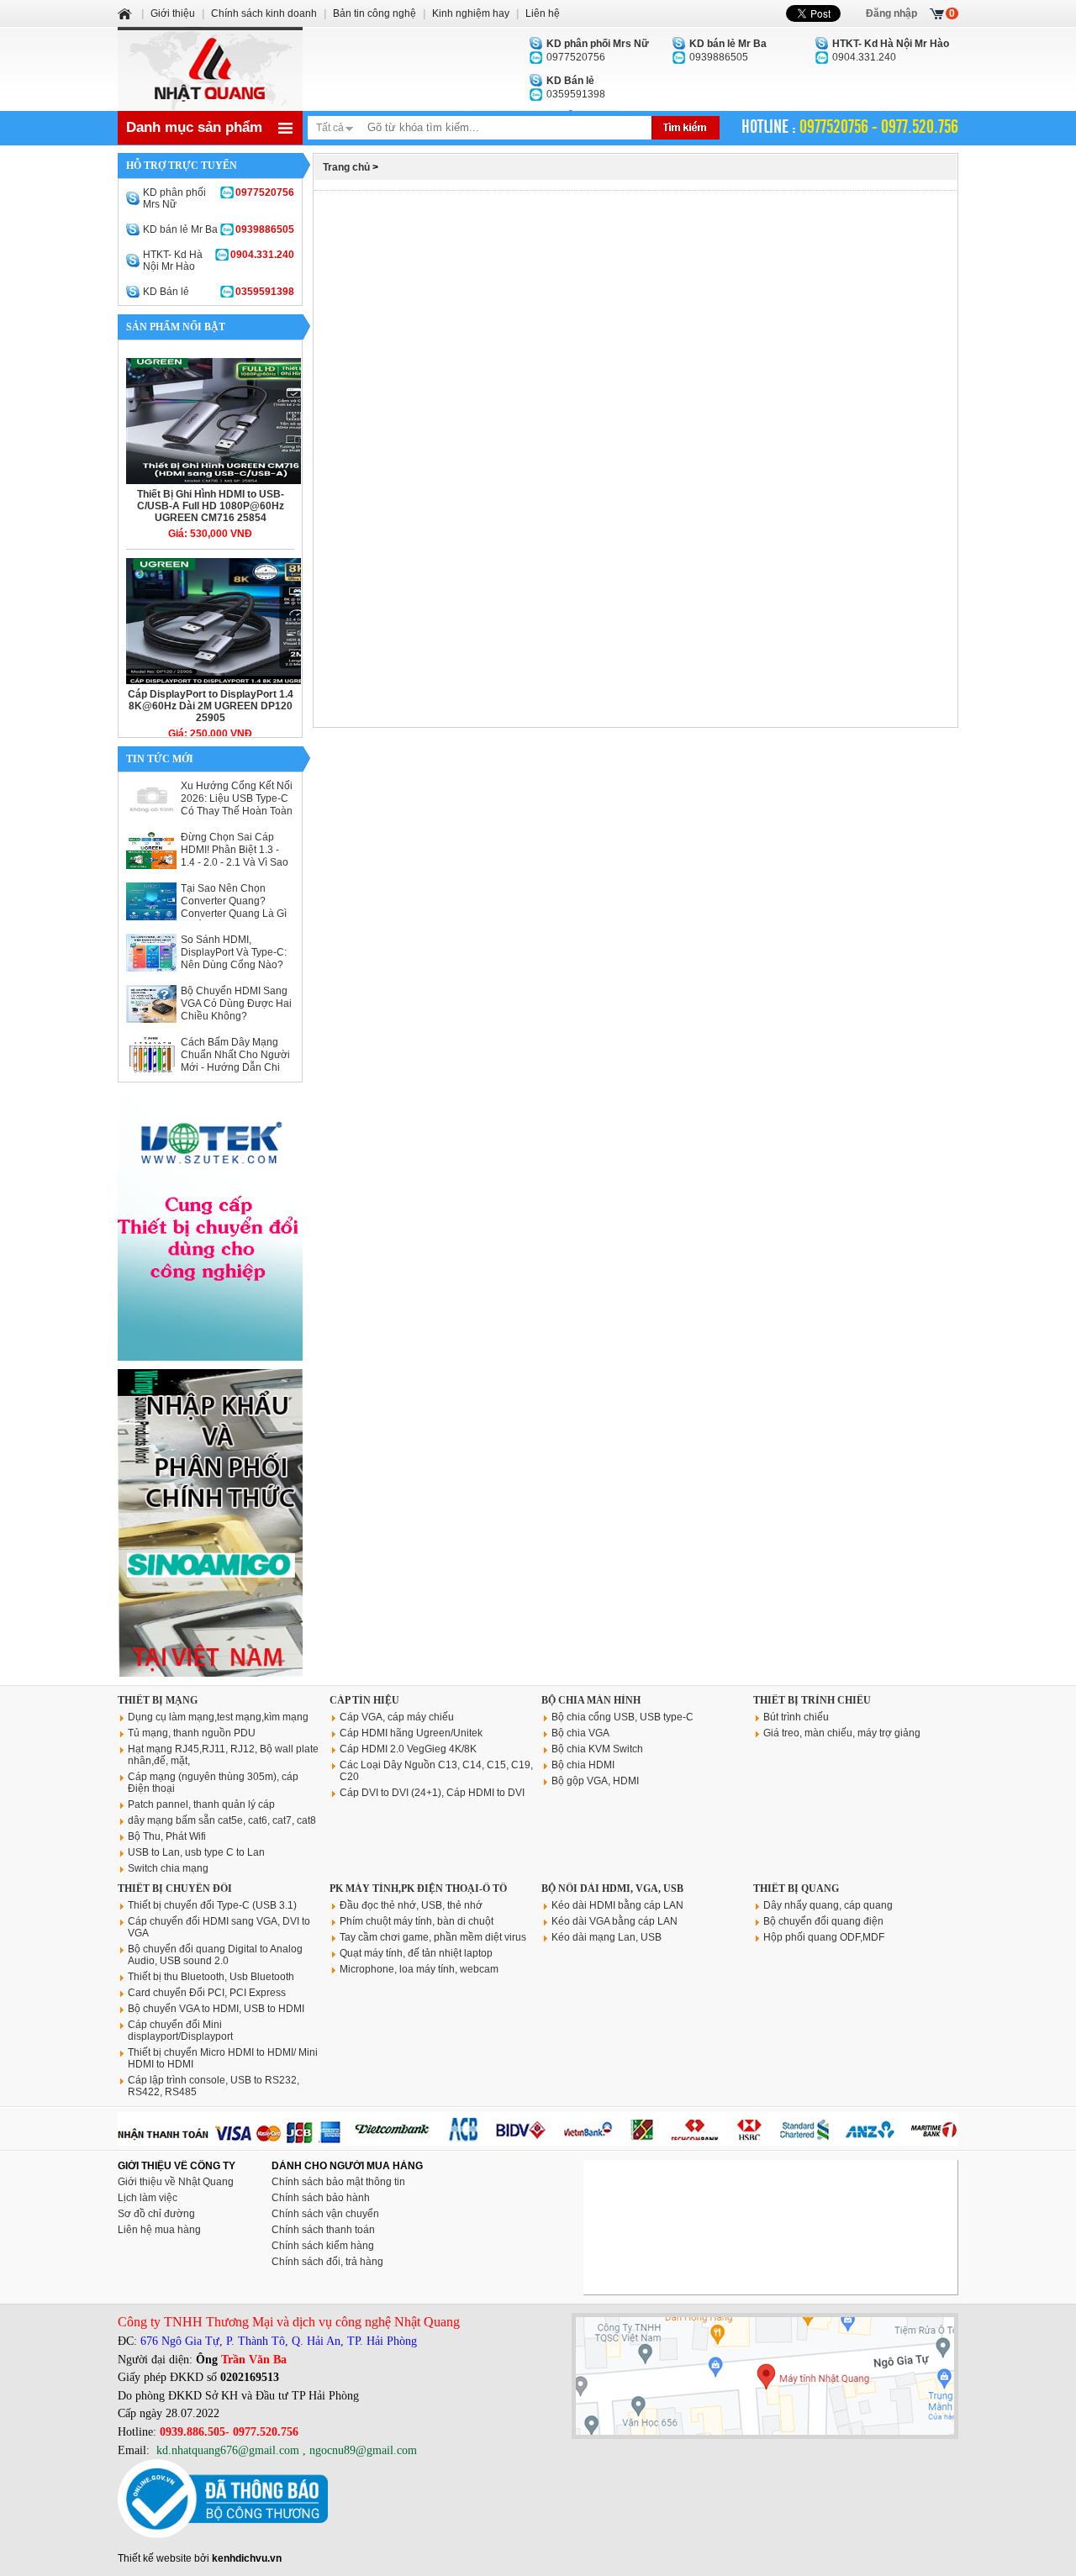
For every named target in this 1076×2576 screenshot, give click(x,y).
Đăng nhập (891, 13)
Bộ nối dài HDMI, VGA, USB (612, 1889)
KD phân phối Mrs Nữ (219, 198)
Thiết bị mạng (158, 1700)
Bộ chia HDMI (583, 1765)
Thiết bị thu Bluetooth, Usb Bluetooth (211, 1977)
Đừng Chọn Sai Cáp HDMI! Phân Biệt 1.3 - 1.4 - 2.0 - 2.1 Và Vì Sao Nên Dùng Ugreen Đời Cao (235, 862)
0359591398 (576, 87)
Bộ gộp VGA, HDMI (595, 1781)
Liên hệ (543, 13)
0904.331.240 (891, 50)
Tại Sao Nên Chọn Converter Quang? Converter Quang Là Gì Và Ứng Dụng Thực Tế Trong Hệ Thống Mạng (234, 914)
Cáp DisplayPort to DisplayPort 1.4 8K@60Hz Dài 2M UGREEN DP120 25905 (211, 706)
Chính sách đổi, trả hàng (327, 2262)
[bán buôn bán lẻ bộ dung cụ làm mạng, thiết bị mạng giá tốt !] (538, 2142)
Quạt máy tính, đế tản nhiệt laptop (416, 1953)
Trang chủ (346, 167)
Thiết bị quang (796, 1889)
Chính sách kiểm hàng (323, 2246)
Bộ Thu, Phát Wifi (167, 1836)
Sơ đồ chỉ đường (156, 2214)
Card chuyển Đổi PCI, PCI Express (207, 1993)
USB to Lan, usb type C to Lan (196, 1852)
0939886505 (728, 50)
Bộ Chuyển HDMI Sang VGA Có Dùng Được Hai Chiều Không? (236, 1004)
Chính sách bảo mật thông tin (338, 2182)
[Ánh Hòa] (126, 13)
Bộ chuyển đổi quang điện (823, 1921)
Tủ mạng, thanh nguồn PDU (192, 1733)
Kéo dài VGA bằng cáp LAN (614, 1921)
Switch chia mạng (168, 1868)
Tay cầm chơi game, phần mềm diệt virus (433, 1937)
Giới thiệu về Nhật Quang (176, 2182)
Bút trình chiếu (796, 1717)
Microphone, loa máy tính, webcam (419, 1969)
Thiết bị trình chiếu (812, 1700)
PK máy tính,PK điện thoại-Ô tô (418, 1889)
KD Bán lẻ (219, 292)
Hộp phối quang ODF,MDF (824, 1937)
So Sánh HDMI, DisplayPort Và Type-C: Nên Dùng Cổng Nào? (234, 952)
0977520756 (598, 50)
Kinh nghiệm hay (471, 13)
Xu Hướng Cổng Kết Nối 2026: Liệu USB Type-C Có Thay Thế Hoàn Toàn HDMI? (237, 805)
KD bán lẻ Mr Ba (219, 229)
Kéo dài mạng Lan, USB (607, 1937)
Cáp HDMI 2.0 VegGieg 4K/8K (408, 1749)
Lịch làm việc (148, 2198)
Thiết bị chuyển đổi (175, 1889)
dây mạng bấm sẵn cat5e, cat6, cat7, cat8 (222, 1820)
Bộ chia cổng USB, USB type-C (622, 1717)
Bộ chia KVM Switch (597, 1749)
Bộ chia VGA (580, 1733)
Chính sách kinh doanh (264, 13)
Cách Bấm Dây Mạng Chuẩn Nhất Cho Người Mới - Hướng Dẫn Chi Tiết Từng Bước (235, 1061)
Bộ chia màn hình (591, 1700)
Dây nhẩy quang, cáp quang (828, 1905)
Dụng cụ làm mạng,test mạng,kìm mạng (218, 1717)
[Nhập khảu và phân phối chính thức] (210, 1673)
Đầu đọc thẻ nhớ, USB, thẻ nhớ (411, 1905)
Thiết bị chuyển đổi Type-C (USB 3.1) (212, 1905)
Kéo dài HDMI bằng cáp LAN (617, 1905)
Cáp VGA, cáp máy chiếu (397, 1717)
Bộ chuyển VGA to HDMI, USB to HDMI (216, 2009)
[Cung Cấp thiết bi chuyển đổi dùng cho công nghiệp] (210, 1357)
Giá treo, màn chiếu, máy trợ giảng (842, 1733)
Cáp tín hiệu (364, 1700)
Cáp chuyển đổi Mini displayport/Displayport (180, 2031)
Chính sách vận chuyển (325, 2214)
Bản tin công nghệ (374, 13)
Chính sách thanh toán (323, 2230)
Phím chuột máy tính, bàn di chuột (417, 1921)
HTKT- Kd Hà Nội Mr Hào (219, 261)
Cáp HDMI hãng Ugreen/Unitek (411, 1733)
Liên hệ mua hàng (159, 2230)
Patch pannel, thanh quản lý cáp (201, 1804)
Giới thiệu (173, 13)
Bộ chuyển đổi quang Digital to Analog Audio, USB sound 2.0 (215, 1955)
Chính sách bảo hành (321, 2198)
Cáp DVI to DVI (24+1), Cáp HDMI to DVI (432, 1793)
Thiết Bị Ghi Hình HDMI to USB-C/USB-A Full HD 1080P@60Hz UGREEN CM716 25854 (211, 506)
